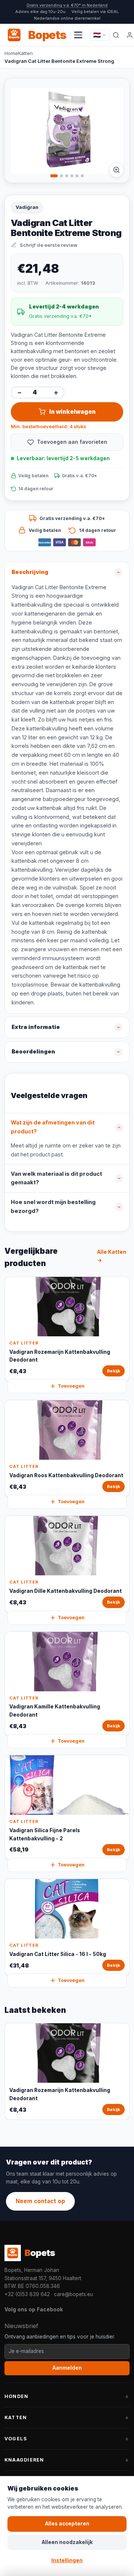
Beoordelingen (33, 1052)
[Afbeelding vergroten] (117, 170)
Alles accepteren (67, 2524)
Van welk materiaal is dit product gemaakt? (56, 1178)
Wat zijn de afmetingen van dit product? (53, 1127)
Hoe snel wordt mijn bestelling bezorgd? (53, 1207)
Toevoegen (71, 1386)
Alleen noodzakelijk (67, 2542)
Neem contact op (40, 2201)
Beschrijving (30, 572)
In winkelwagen (72, 412)
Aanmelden (67, 2368)
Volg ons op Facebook (34, 2309)
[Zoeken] (116, 35)
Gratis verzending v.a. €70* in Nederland (67, 5)
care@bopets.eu (74, 2294)
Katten (25, 53)
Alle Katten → (112, 1256)
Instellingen (67, 2560)
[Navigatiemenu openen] (78, 35)
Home (11, 53)
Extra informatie (36, 1027)
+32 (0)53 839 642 (27, 2294)
